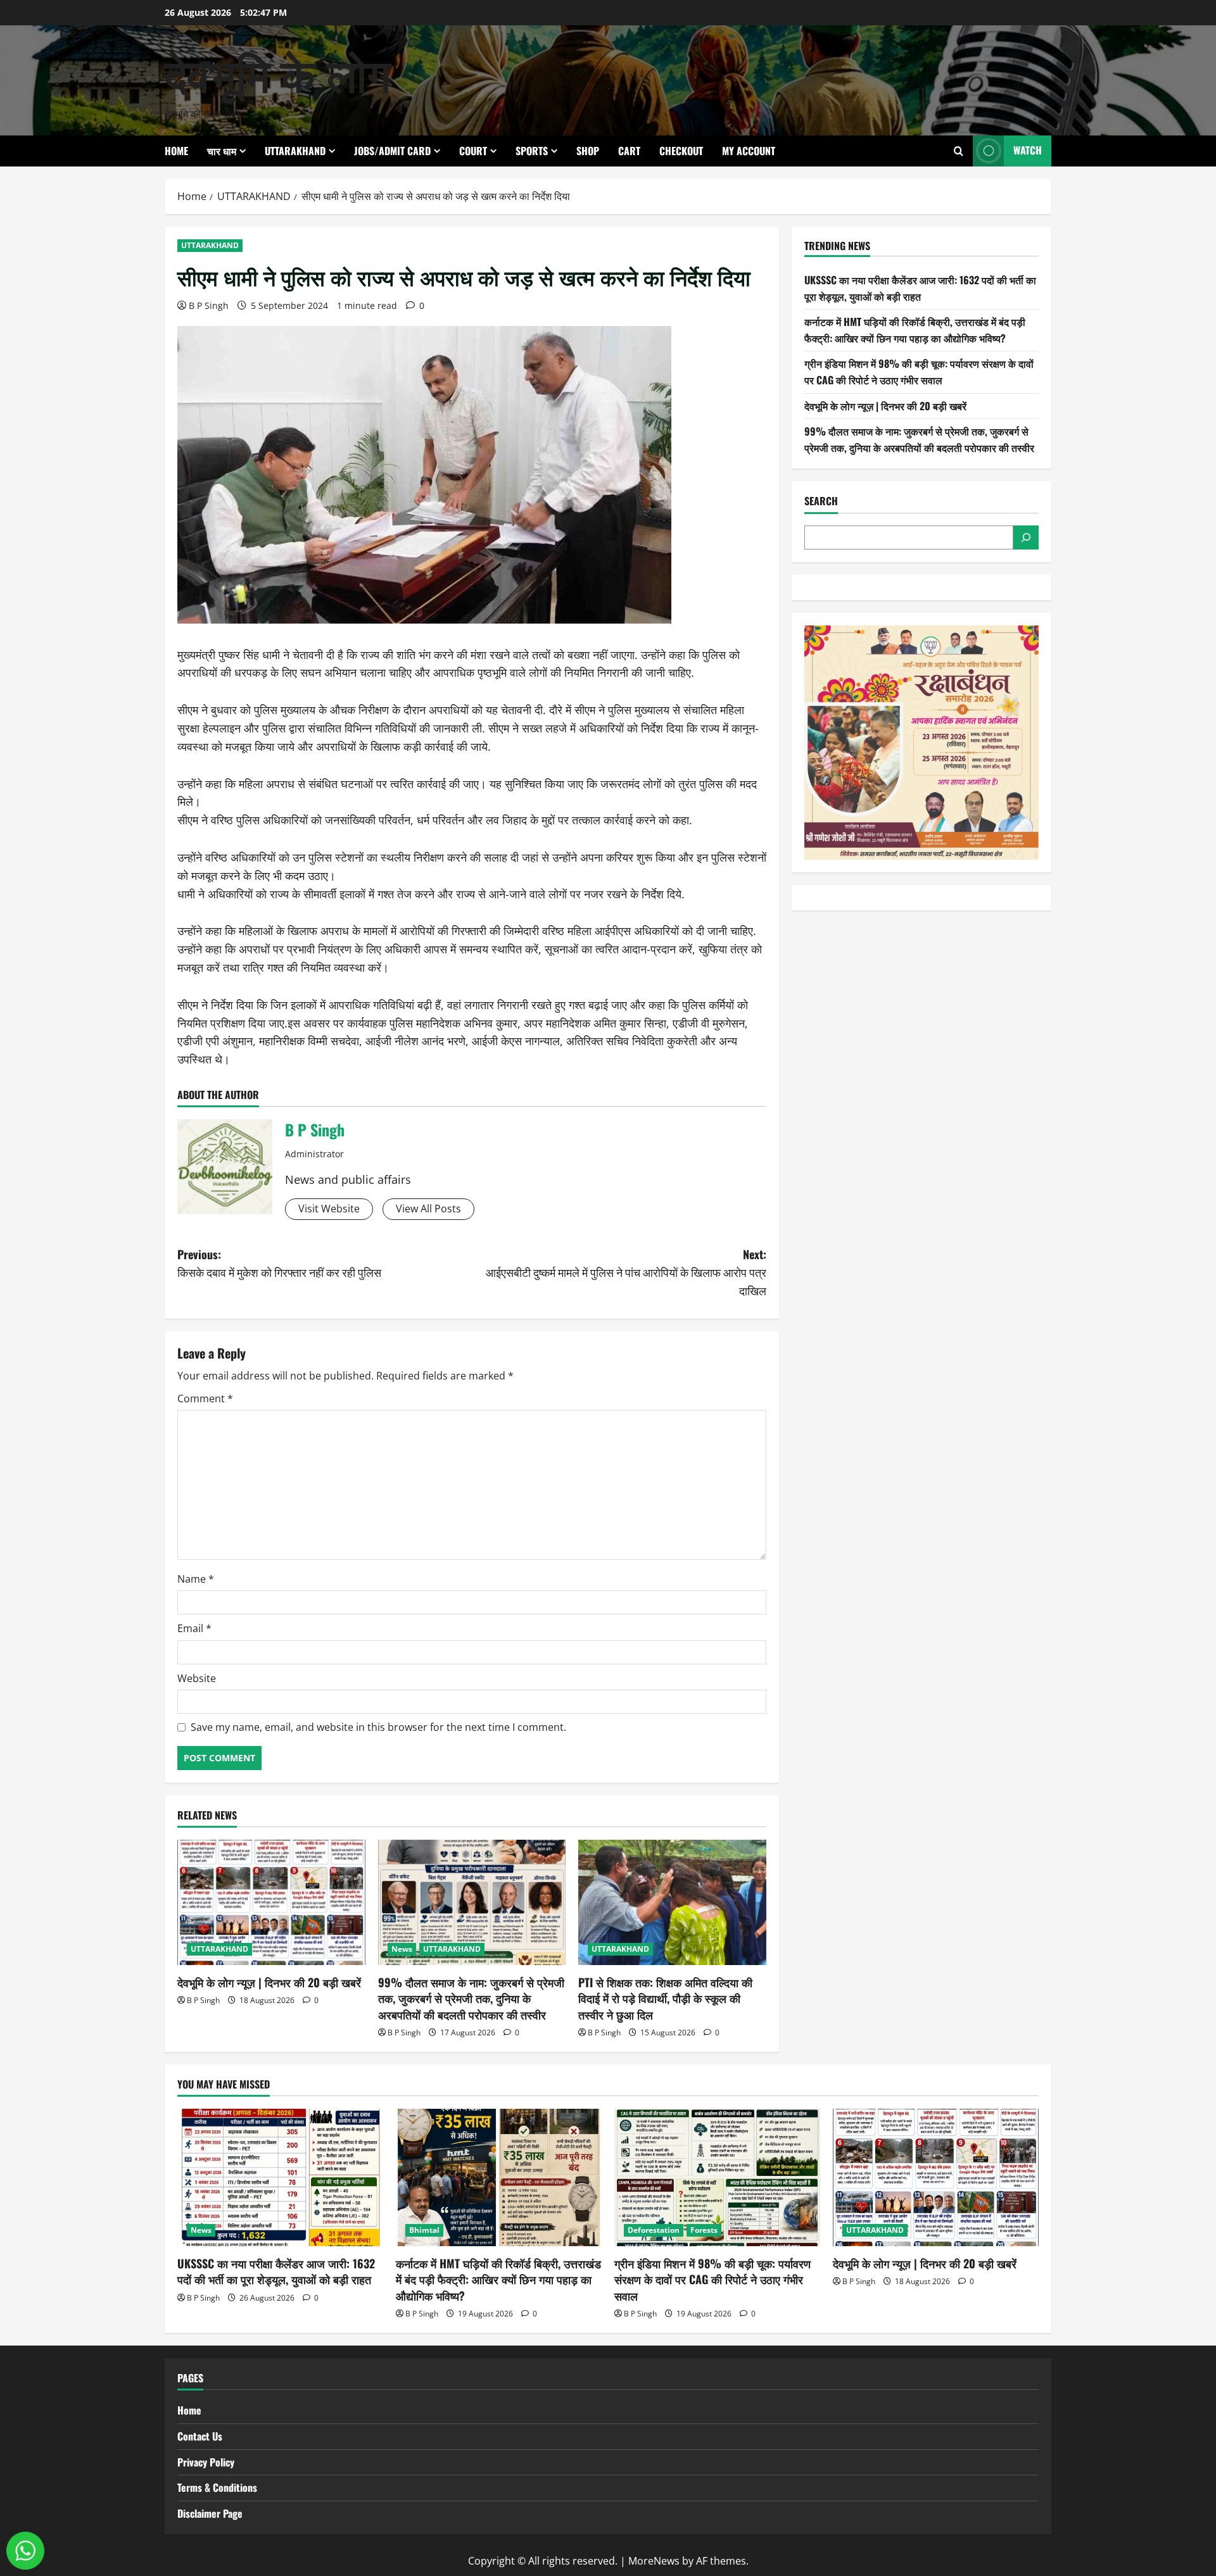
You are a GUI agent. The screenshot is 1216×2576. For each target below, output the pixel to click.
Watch (1028, 150)
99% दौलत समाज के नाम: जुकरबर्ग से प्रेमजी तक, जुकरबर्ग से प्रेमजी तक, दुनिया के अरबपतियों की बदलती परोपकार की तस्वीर (471, 1998)
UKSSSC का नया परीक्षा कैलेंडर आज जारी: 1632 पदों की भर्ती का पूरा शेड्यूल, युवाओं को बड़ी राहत (920, 288)
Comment (205, 1398)
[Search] (1026, 537)
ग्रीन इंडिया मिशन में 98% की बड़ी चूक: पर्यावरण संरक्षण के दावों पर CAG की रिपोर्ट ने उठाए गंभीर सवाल (919, 372)
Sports (532, 151)
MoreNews (654, 2561)
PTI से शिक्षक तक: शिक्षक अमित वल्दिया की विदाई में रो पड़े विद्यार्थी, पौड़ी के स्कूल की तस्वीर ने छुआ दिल (665, 1998)
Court (473, 151)
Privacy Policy (206, 2462)
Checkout (681, 151)
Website (197, 1678)
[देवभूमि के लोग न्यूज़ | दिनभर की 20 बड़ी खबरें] (271, 1902)
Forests (704, 2230)
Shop (588, 151)
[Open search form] (959, 151)
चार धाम (222, 151)
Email (194, 1628)
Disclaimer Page (210, 2513)
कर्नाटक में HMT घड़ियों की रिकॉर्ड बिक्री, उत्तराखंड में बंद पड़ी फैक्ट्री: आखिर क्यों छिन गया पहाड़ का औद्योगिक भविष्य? (915, 330)
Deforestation (654, 2230)
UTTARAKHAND (295, 151)
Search (821, 501)
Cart (629, 151)
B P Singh (209, 305)
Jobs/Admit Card (392, 151)
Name (196, 1579)
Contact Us (200, 2436)
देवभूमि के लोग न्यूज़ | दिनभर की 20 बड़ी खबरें (269, 1982)
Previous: (279, 1263)
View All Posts (428, 1209)
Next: (626, 1272)
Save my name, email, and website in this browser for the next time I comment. (378, 1727)
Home (176, 151)
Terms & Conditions (217, 2487)
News (402, 1949)
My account (749, 151)
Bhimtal (424, 2230)
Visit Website (329, 1209)
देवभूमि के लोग (278, 72)
